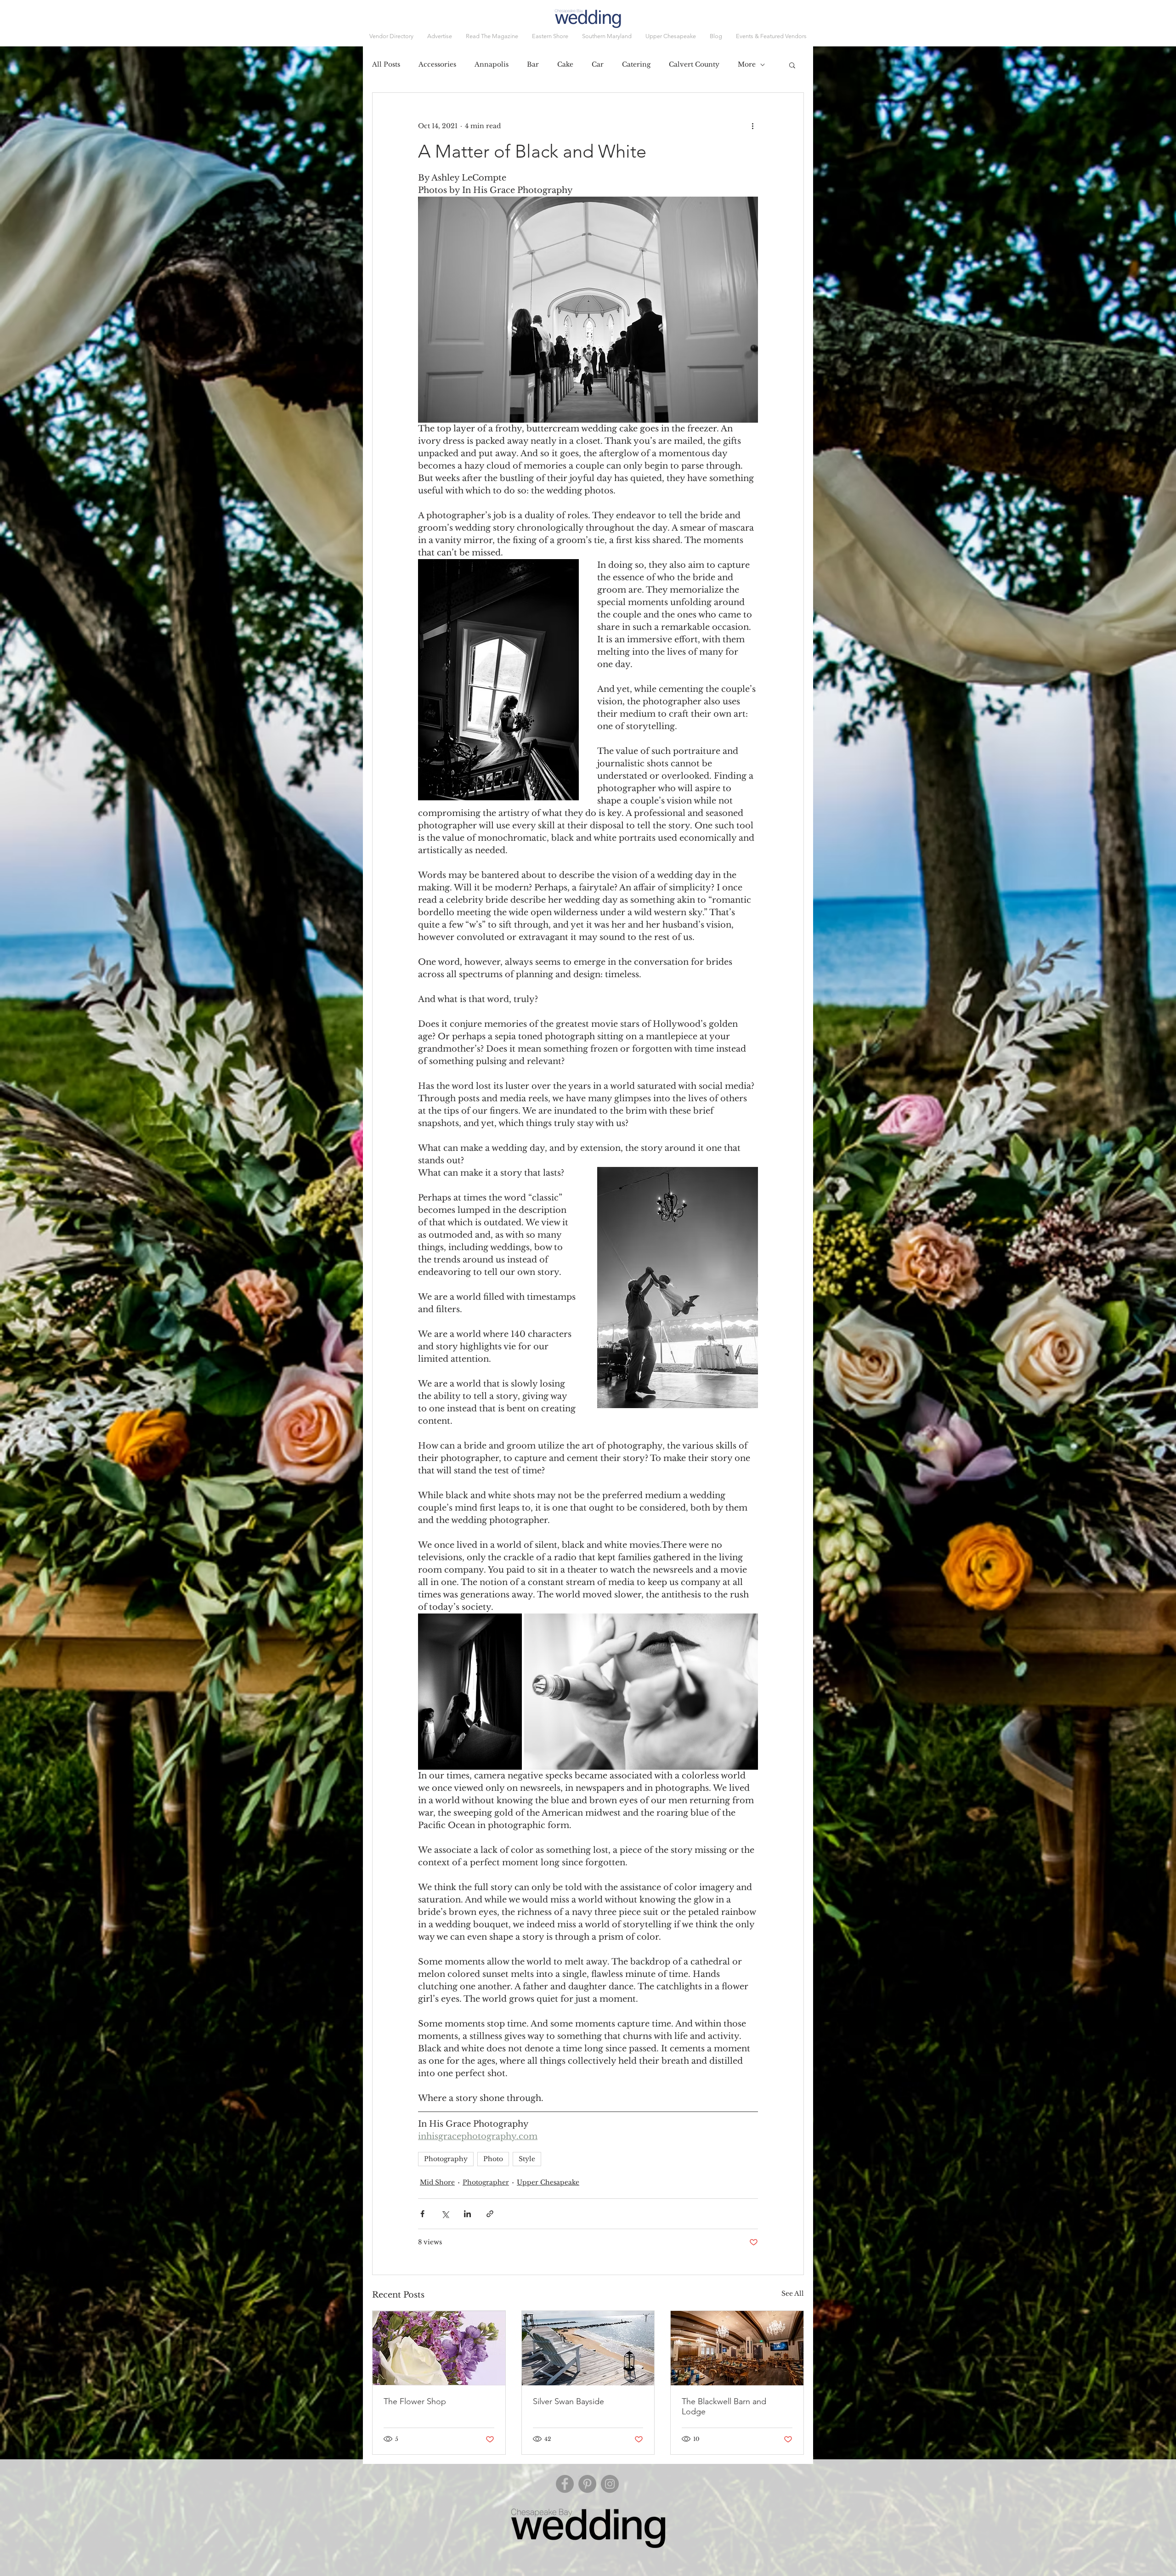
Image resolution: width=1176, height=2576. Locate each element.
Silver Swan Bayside (568, 2401)
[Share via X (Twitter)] (445, 2214)
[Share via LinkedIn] (467, 2214)
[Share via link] (490, 2214)
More (747, 64)
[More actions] (752, 126)
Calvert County (694, 64)
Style (527, 2159)
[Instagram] (610, 2484)
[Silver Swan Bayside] (588, 2348)
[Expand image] (470, 1692)
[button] (771, 36)
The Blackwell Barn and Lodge (724, 2406)
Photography (446, 2159)
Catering (636, 64)
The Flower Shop (415, 2401)
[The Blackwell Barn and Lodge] (737, 2348)
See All (793, 2293)
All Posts (386, 64)
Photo (493, 2159)
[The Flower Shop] (439, 2348)
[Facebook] (565, 2484)
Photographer (486, 2182)
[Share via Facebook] (422, 2214)
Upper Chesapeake (548, 2182)
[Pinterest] (587, 2484)
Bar (533, 64)
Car (598, 64)
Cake (565, 64)
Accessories (437, 64)
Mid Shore (437, 2182)
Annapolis (492, 64)
